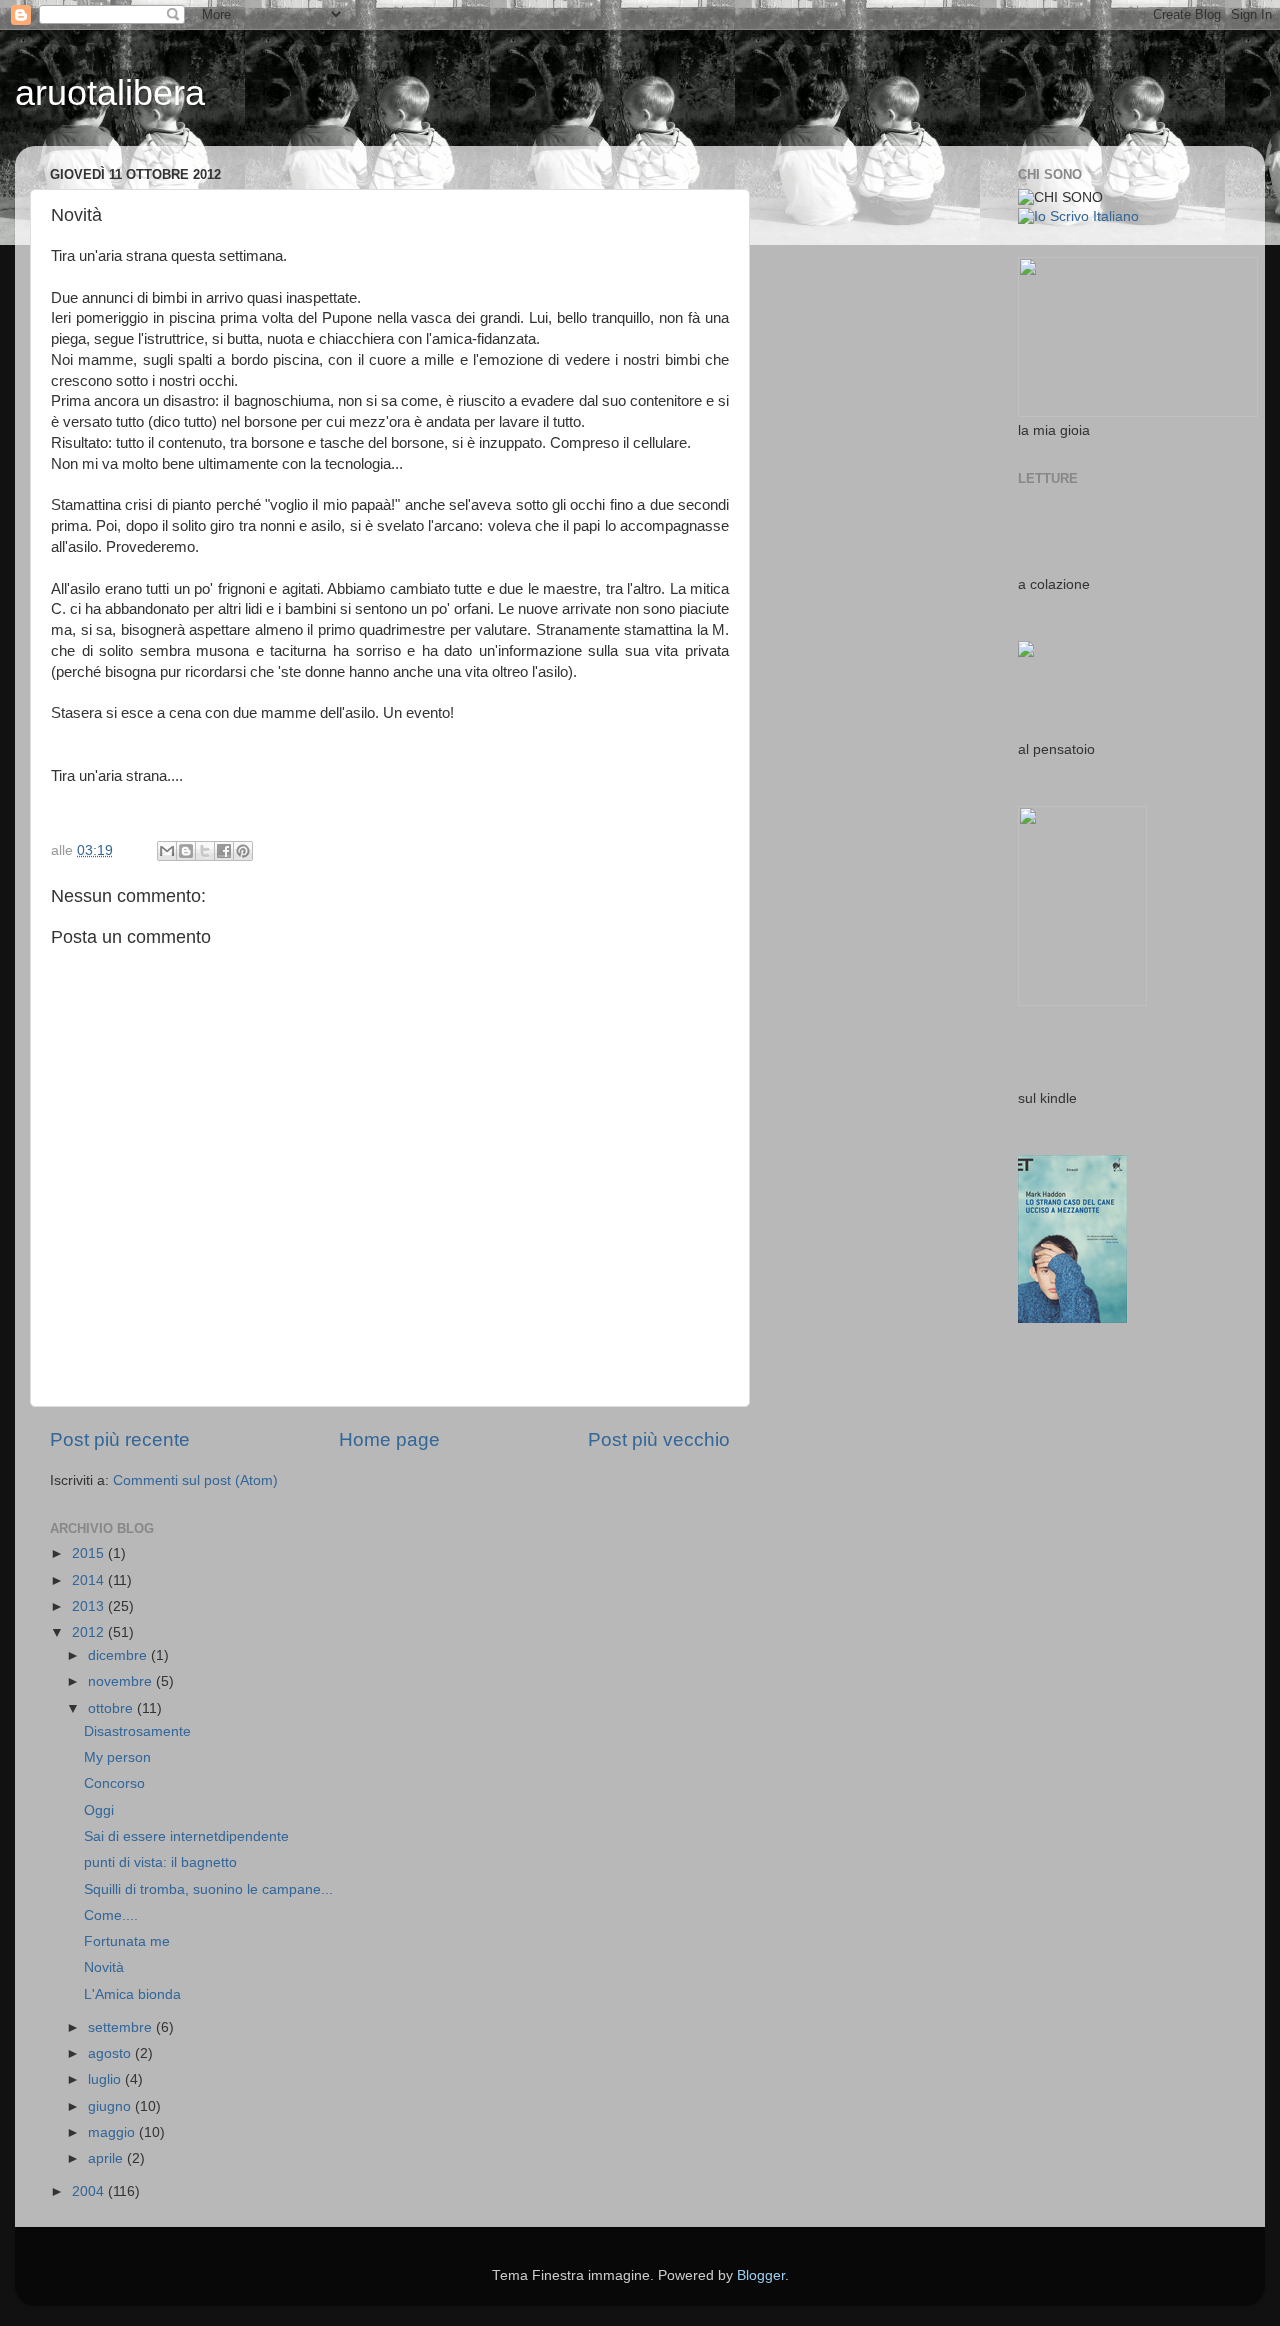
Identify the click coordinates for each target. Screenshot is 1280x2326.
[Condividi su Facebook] (224, 851)
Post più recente (120, 1439)
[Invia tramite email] (167, 851)
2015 (90, 1553)
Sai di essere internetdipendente (186, 1836)
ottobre (112, 1708)
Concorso (114, 1783)
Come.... (111, 1915)
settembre (122, 2027)
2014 (90, 1580)
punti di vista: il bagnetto (160, 1862)
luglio (106, 2079)
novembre (122, 1681)
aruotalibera (110, 92)
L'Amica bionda (132, 1994)
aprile (107, 2158)
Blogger (761, 2275)
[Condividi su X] (205, 851)
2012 (90, 1632)
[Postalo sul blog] (186, 851)
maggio (113, 2132)
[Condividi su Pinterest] (243, 851)
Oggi (99, 1810)
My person (117, 1757)
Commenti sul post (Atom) (195, 1480)
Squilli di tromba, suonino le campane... (208, 1889)
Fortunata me (127, 1941)
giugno (111, 2106)
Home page (389, 1439)
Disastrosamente (137, 1731)
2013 (90, 1606)
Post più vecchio (659, 1439)
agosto (111, 2053)
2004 (90, 2191)
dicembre (119, 1655)
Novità (104, 1967)
